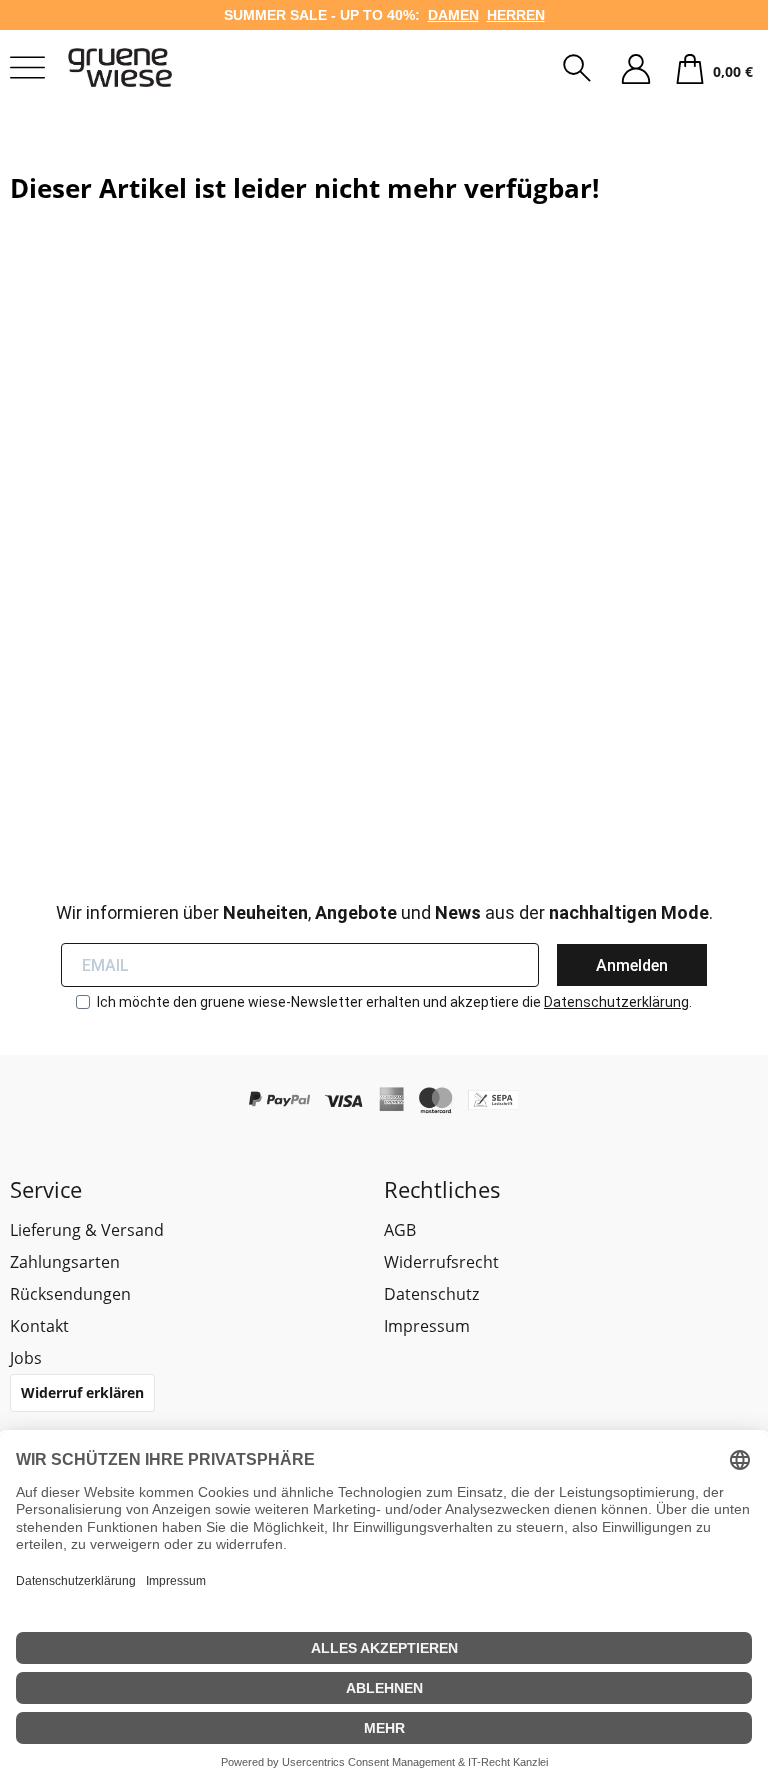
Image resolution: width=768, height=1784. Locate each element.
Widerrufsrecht (441, 1262)
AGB (400, 1230)
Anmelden (632, 965)
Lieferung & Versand (87, 1230)
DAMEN (453, 15)
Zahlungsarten (65, 1262)
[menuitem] (577, 70)
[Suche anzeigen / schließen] (577, 70)
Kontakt (39, 1326)
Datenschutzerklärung (616, 1002)
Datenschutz (431, 1294)
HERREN (516, 15)
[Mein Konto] (636, 70)
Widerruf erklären (82, 1392)
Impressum (427, 1326)
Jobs (26, 1358)
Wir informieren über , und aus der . (384, 912)
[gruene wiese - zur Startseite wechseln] (145, 67)
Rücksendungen (70, 1294)
